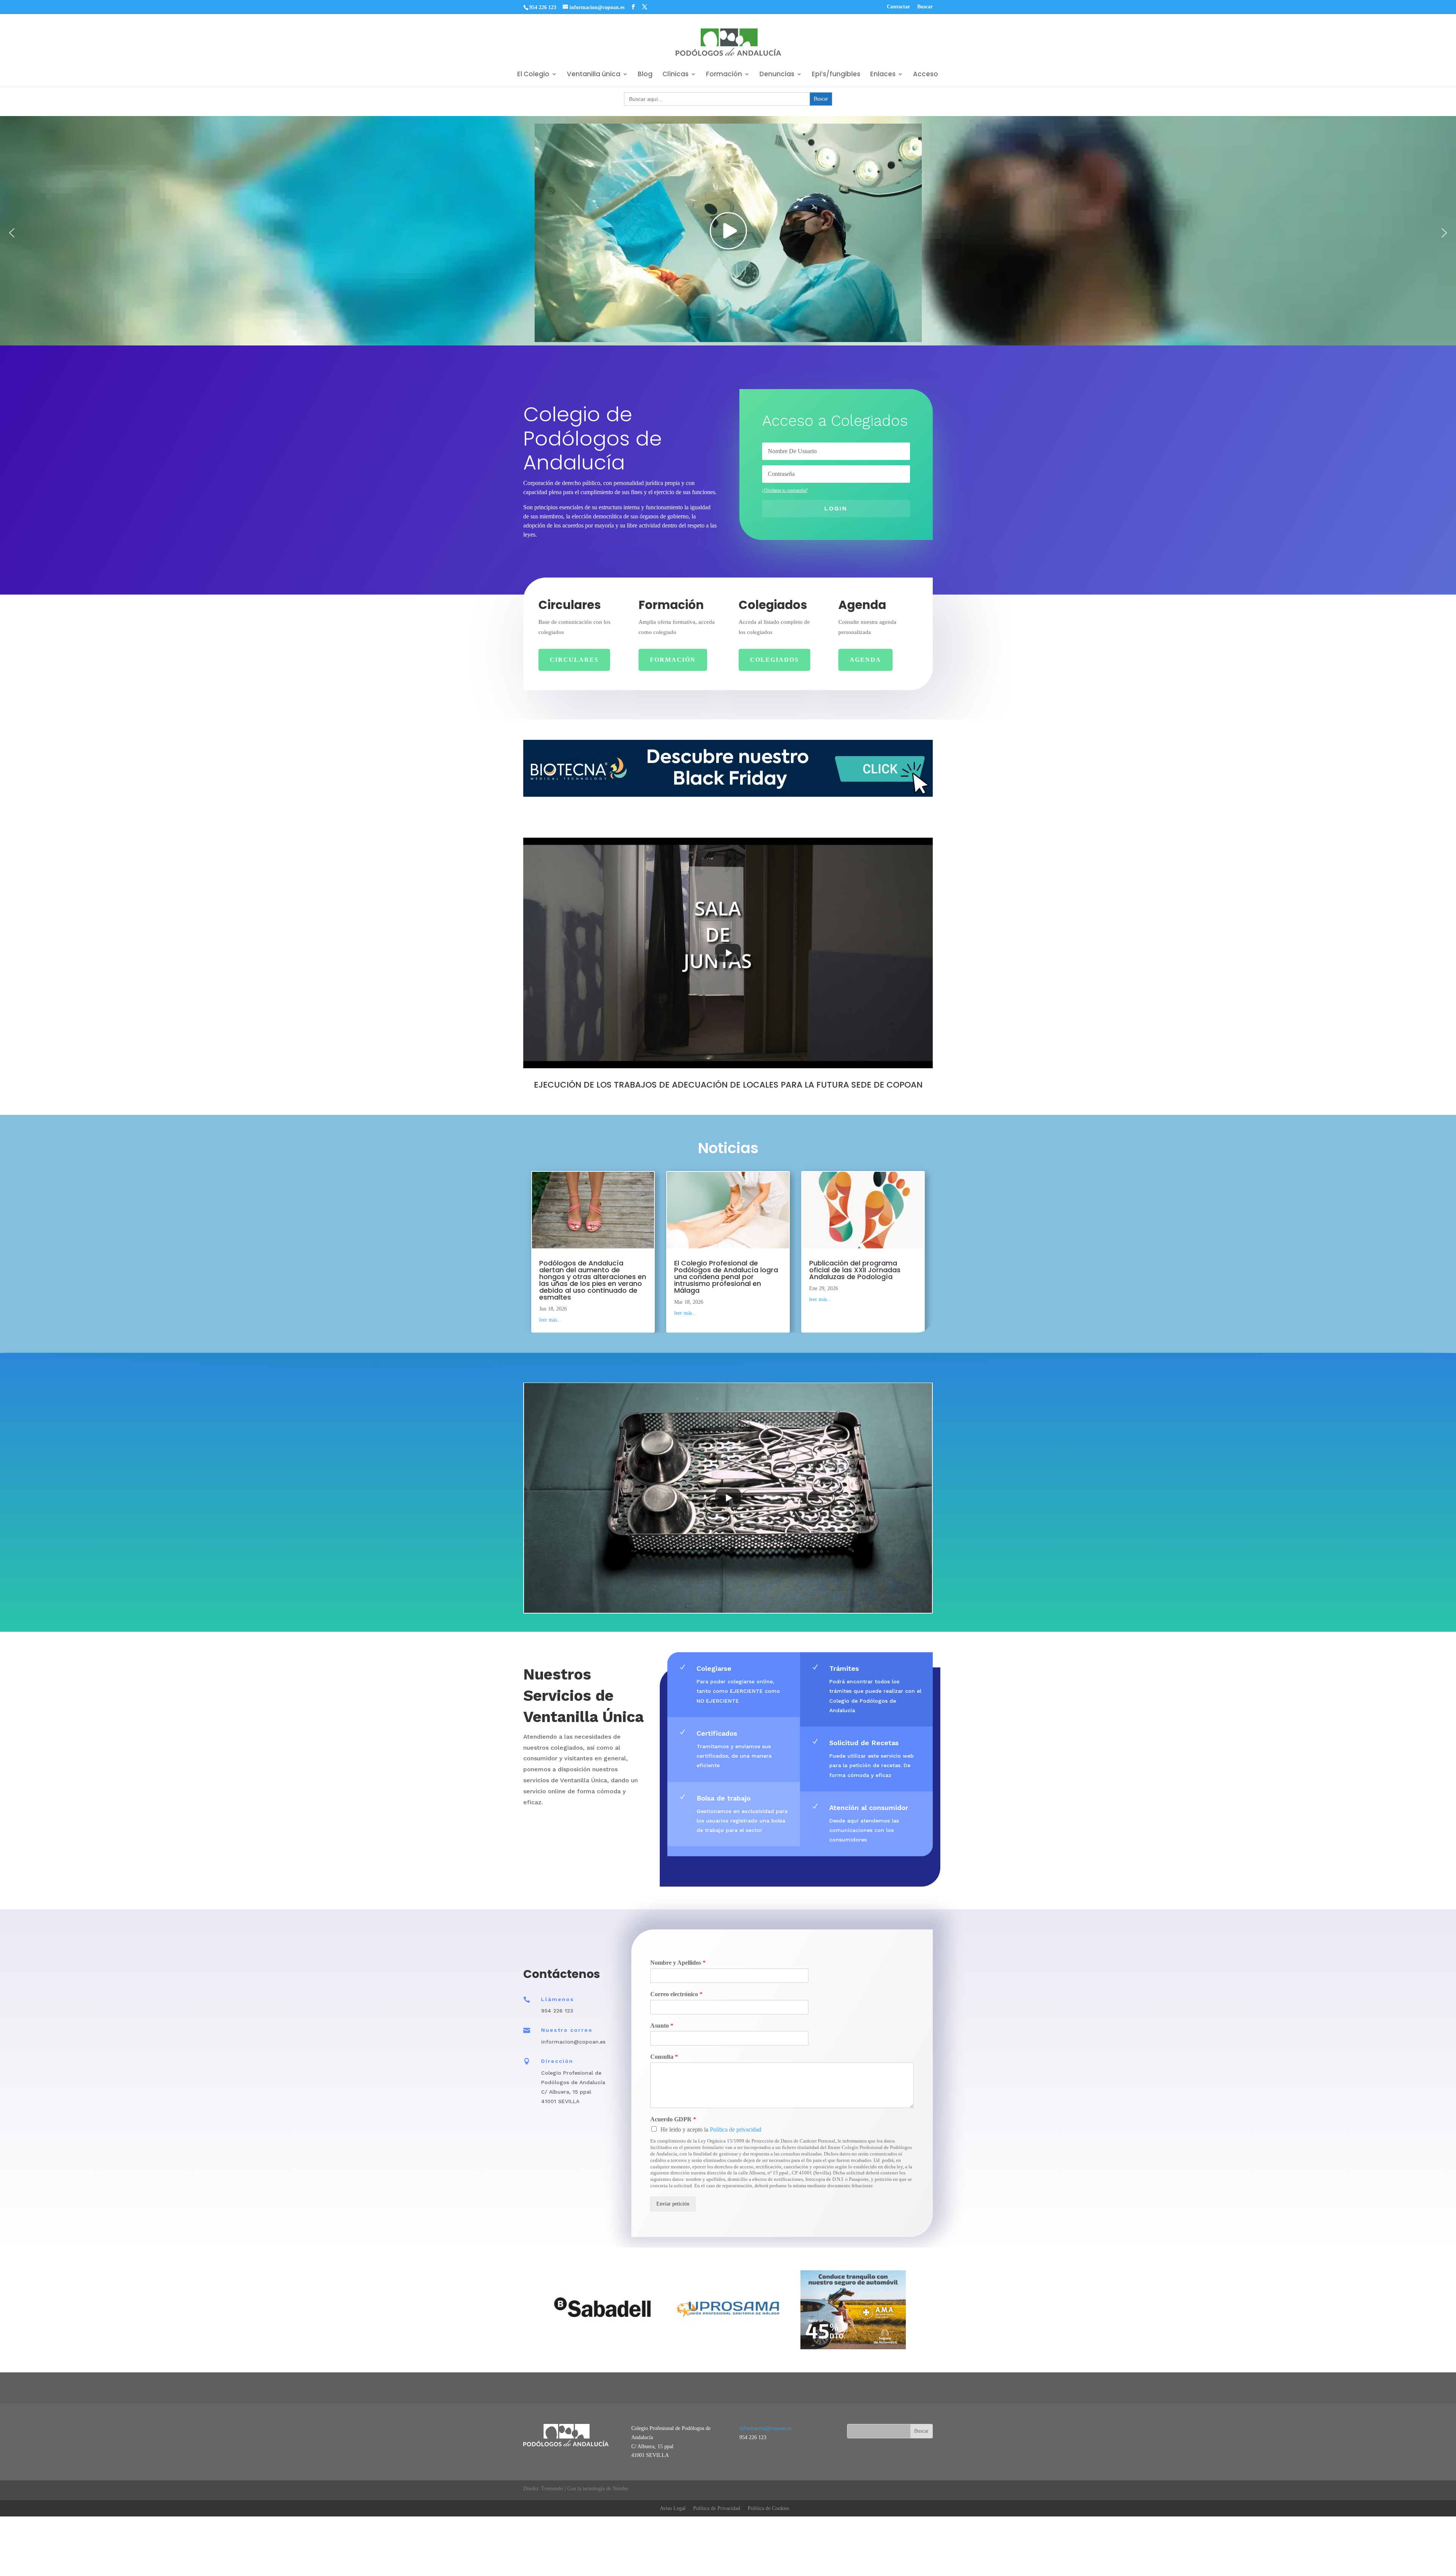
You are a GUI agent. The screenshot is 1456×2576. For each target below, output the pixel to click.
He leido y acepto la (711, 2129)
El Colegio (533, 75)
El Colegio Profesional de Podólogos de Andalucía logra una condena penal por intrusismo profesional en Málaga (726, 1276)
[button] (12, 233)
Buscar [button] (925, 7)
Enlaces (883, 75)
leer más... (550, 1320)
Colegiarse (714, 1668)
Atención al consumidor (869, 1808)
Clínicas (675, 75)
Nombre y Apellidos (678, 1963)
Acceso (926, 75)
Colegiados (774, 660)
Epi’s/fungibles (836, 75)
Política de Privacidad (717, 2508)
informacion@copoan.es (765, 2428)
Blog (645, 75)
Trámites (844, 1668)
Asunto (662, 2026)
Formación (724, 75)
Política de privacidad (736, 2129)
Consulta (664, 2057)
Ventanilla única (594, 75)
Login (836, 508)
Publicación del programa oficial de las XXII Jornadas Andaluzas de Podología (855, 1269)
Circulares (574, 660)
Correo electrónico (676, 1994)
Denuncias (777, 75)
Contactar (898, 7)
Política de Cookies (768, 2508)
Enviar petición (673, 2204)
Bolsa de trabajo (724, 1798)
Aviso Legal (673, 2508)
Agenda (865, 660)
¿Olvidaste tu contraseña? (785, 490)
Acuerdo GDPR (673, 2119)
